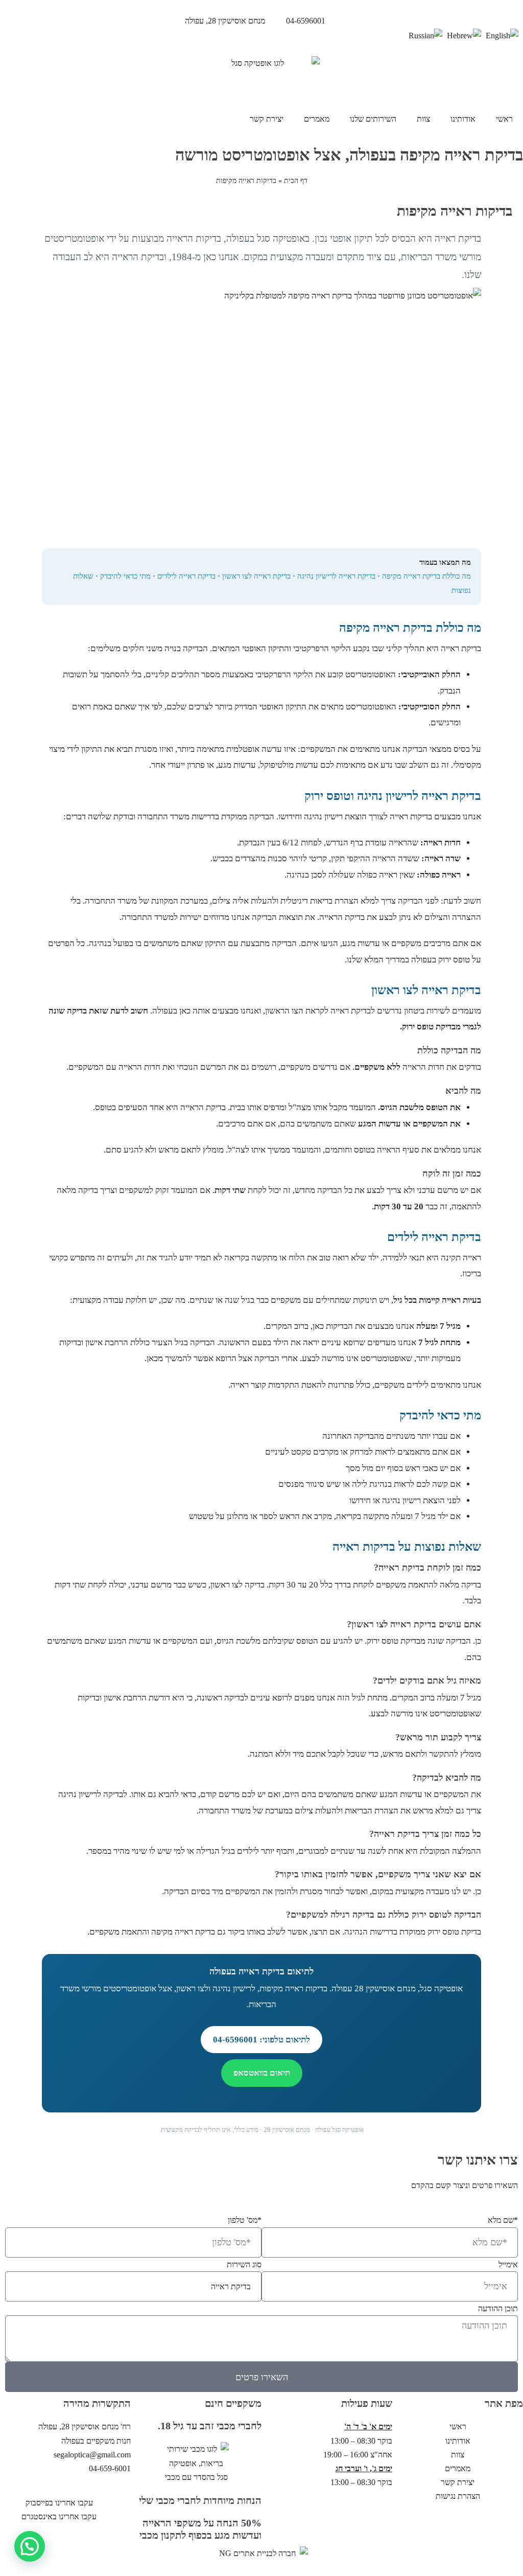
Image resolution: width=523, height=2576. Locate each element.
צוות (423, 119)
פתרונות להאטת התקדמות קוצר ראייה (292, 1385)
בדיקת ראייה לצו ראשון (256, 576)
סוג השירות (244, 2264)
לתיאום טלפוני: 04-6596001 (261, 2040)
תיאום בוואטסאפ (262, 2073)
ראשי (504, 119)
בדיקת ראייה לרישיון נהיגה (336, 576)
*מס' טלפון (245, 2220)
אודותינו (463, 119)
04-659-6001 (110, 2468)
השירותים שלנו (373, 119)
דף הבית (296, 181)
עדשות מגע (237, 765)
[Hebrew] (464, 34)
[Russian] (425, 34)
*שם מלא (503, 2220)
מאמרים (317, 119)
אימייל (508, 2264)
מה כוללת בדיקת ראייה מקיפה (426, 576)
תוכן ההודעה (498, 2308)
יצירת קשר (267, 119)
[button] (30, 2546)
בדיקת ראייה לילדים (186, 576)
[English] (502, 34)
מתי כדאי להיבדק (125, 576)
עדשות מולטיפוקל (289, 765)
